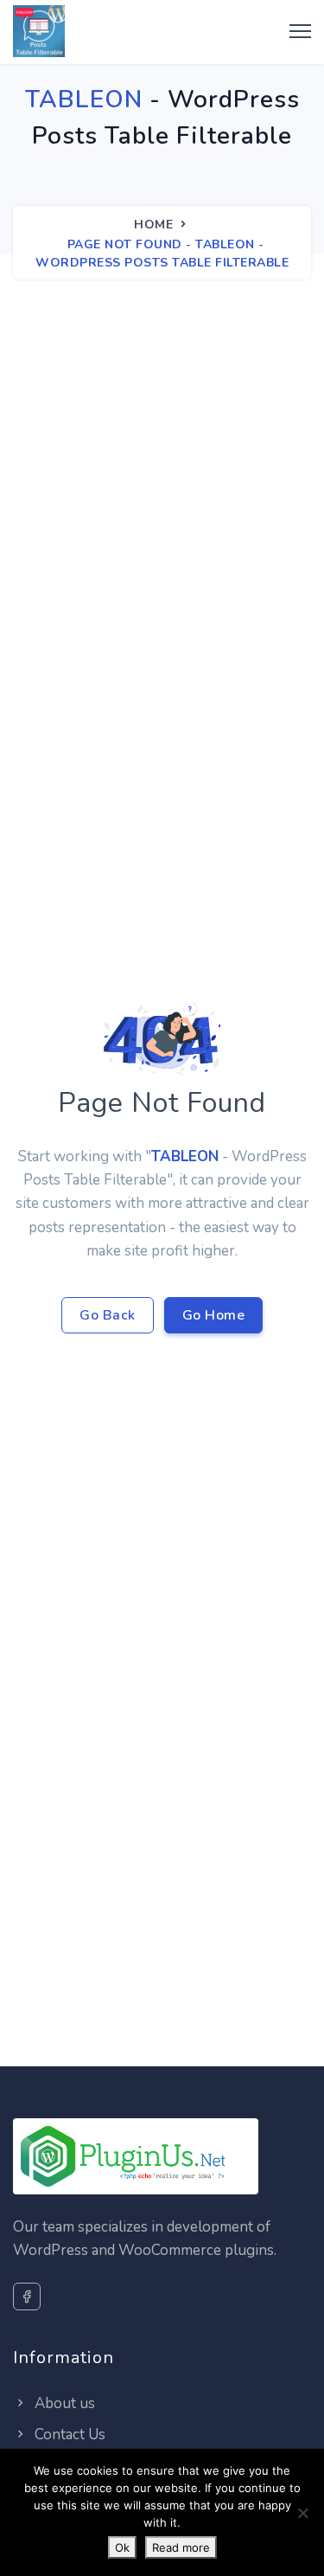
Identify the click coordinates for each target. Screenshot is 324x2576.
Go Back (108, 1315)
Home (153, 225)
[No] (302, 2513)
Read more (181, 2547)
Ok (122, 2547)
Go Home (214, 1315)
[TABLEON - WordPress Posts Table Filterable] (39, 32)
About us (63, 2403)
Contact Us (68, 2435)
